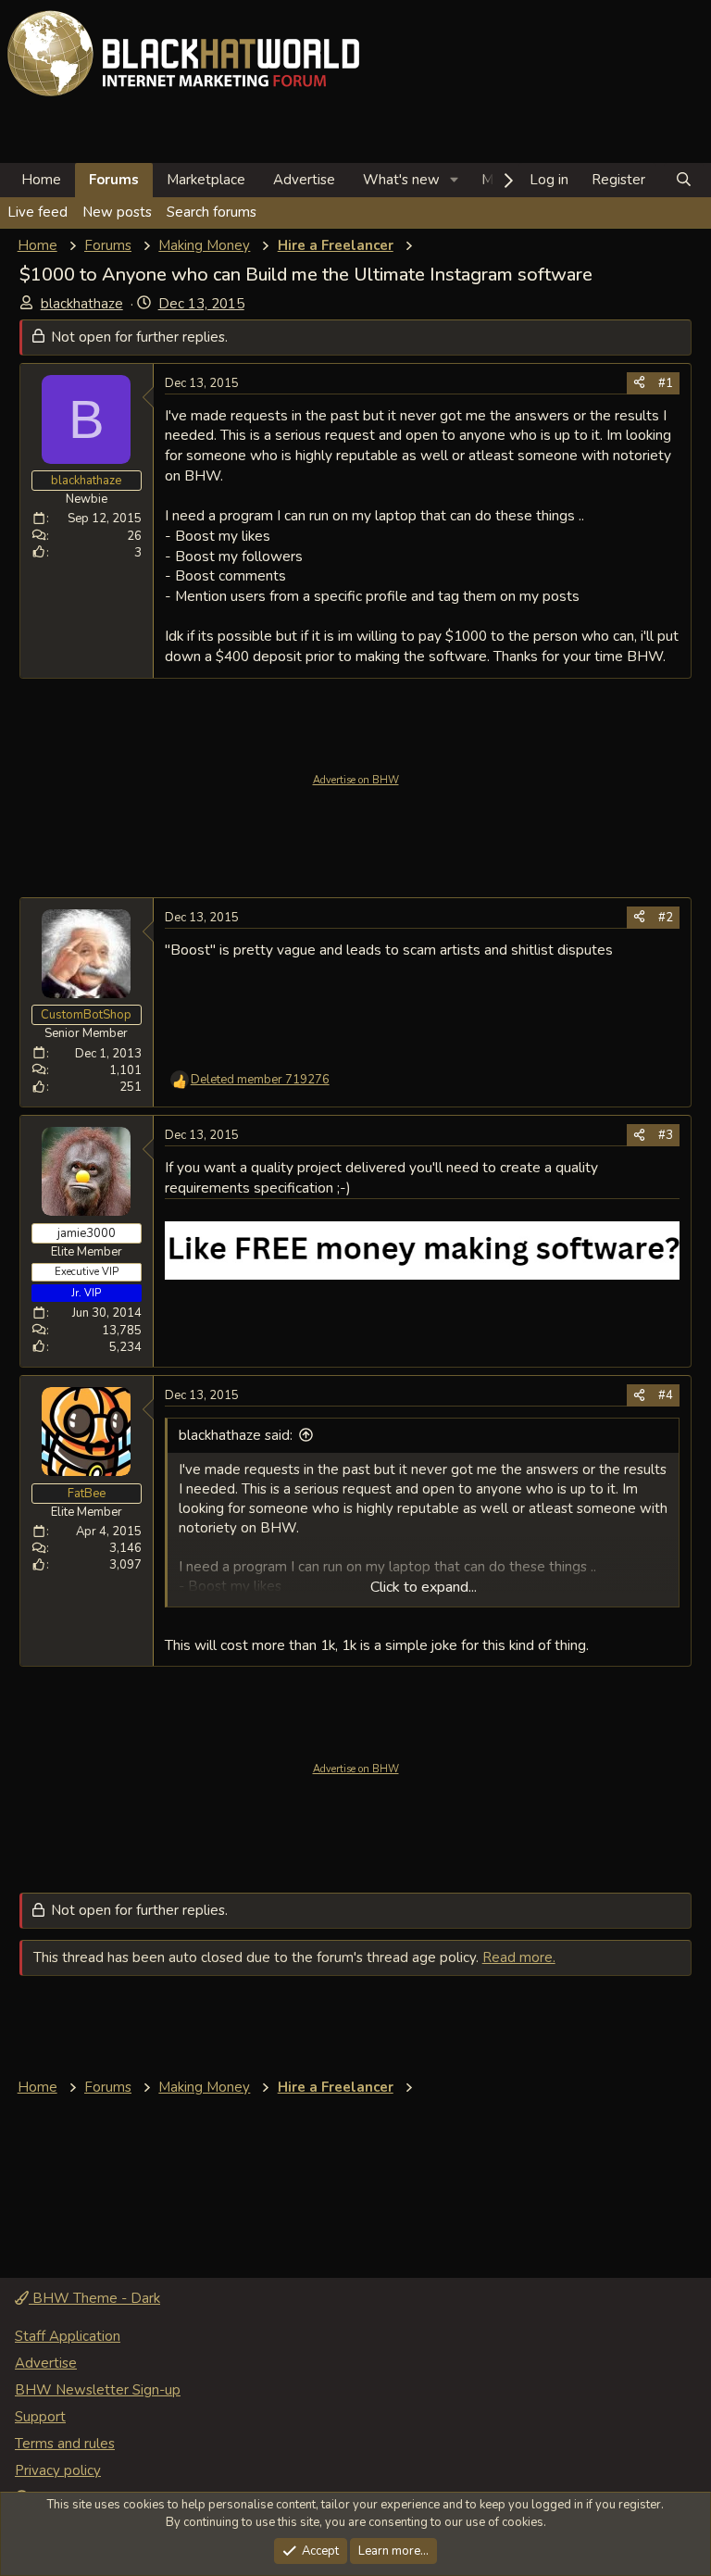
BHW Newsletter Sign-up (98, 2390)
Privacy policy (58, 2470)
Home (41, 180)
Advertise (304, 180)
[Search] (684, 180)
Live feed (37, 212)
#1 (666, 383)
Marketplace (206, 180)
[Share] (639, 383)
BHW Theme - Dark (94, 2298)
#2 (666, 918)
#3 (666, 1135)
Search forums (212, 212)
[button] (455, 180)
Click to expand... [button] (424, 1587)
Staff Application (68, 2336)
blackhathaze (82, 304)
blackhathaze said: (236, 1435)
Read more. (519, 1957)
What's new (401, 180)
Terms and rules (65, 2444)
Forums (114, 180)
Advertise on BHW (356, 780)
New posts (117, 212)
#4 (666, 1395)
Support (40, 2417)
